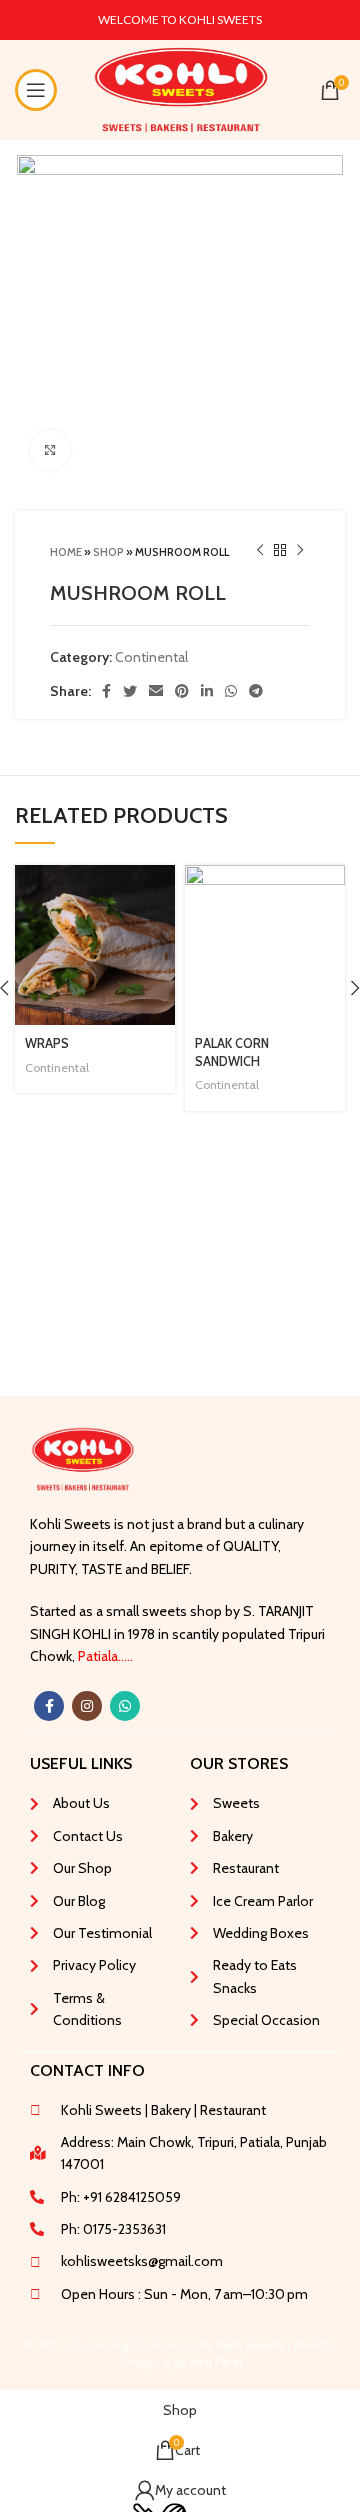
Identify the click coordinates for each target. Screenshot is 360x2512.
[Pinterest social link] (182, 691)
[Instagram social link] (87, 1706)
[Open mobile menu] (36, 90)
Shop (108, 552)
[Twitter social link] (130, 691)
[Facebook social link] (106, 691)
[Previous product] (260, 551)
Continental (151, 657)
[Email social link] (156, 691)
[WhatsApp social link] (231, 691)
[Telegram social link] (256, 691)
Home (66, 552)
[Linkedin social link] (207, 691)
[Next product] (300, 551)
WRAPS (47, 1043)
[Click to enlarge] (50, 450)
